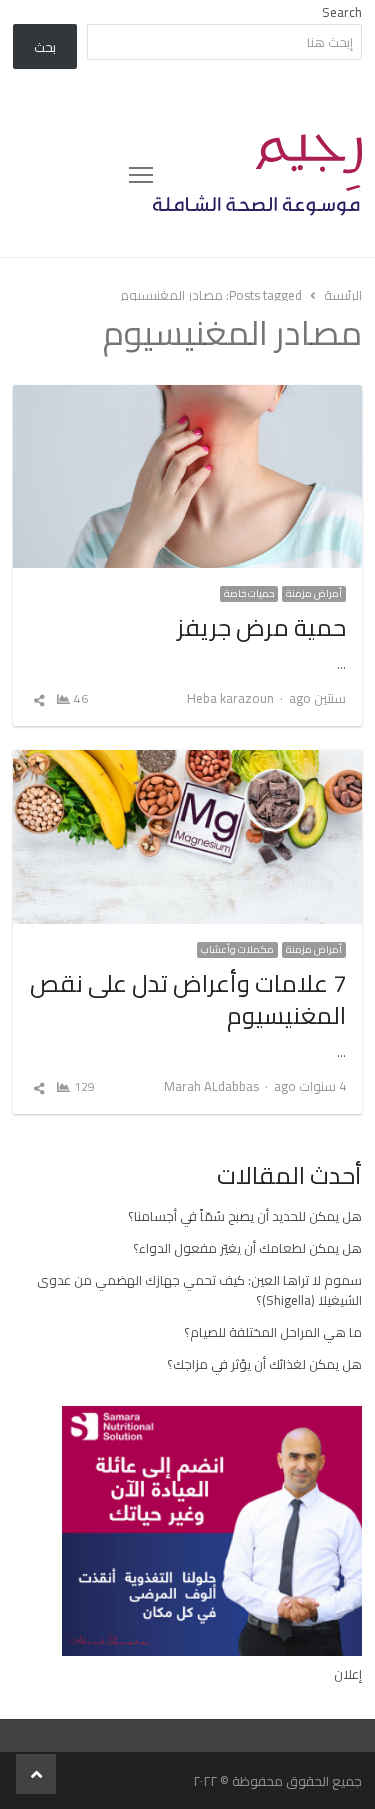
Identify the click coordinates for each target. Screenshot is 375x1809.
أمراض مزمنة (314, 594)
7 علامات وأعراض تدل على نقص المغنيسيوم (188, 999)
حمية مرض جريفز (261, 627)
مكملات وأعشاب (237, 950)
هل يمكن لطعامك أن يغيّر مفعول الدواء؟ (247, 1248)
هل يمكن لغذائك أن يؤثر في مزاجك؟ (264, 1364)
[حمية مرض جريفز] (187, 397)
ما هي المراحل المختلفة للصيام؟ (273, 1332)
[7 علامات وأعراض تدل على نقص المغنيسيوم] (187, 762)
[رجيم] (257, 175)
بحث (45, 47)
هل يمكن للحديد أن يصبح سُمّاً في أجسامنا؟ (245, 1216)
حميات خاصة (249, 594)
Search (342, 12)
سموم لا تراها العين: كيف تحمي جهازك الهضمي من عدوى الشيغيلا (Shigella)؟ (199, 1290)
